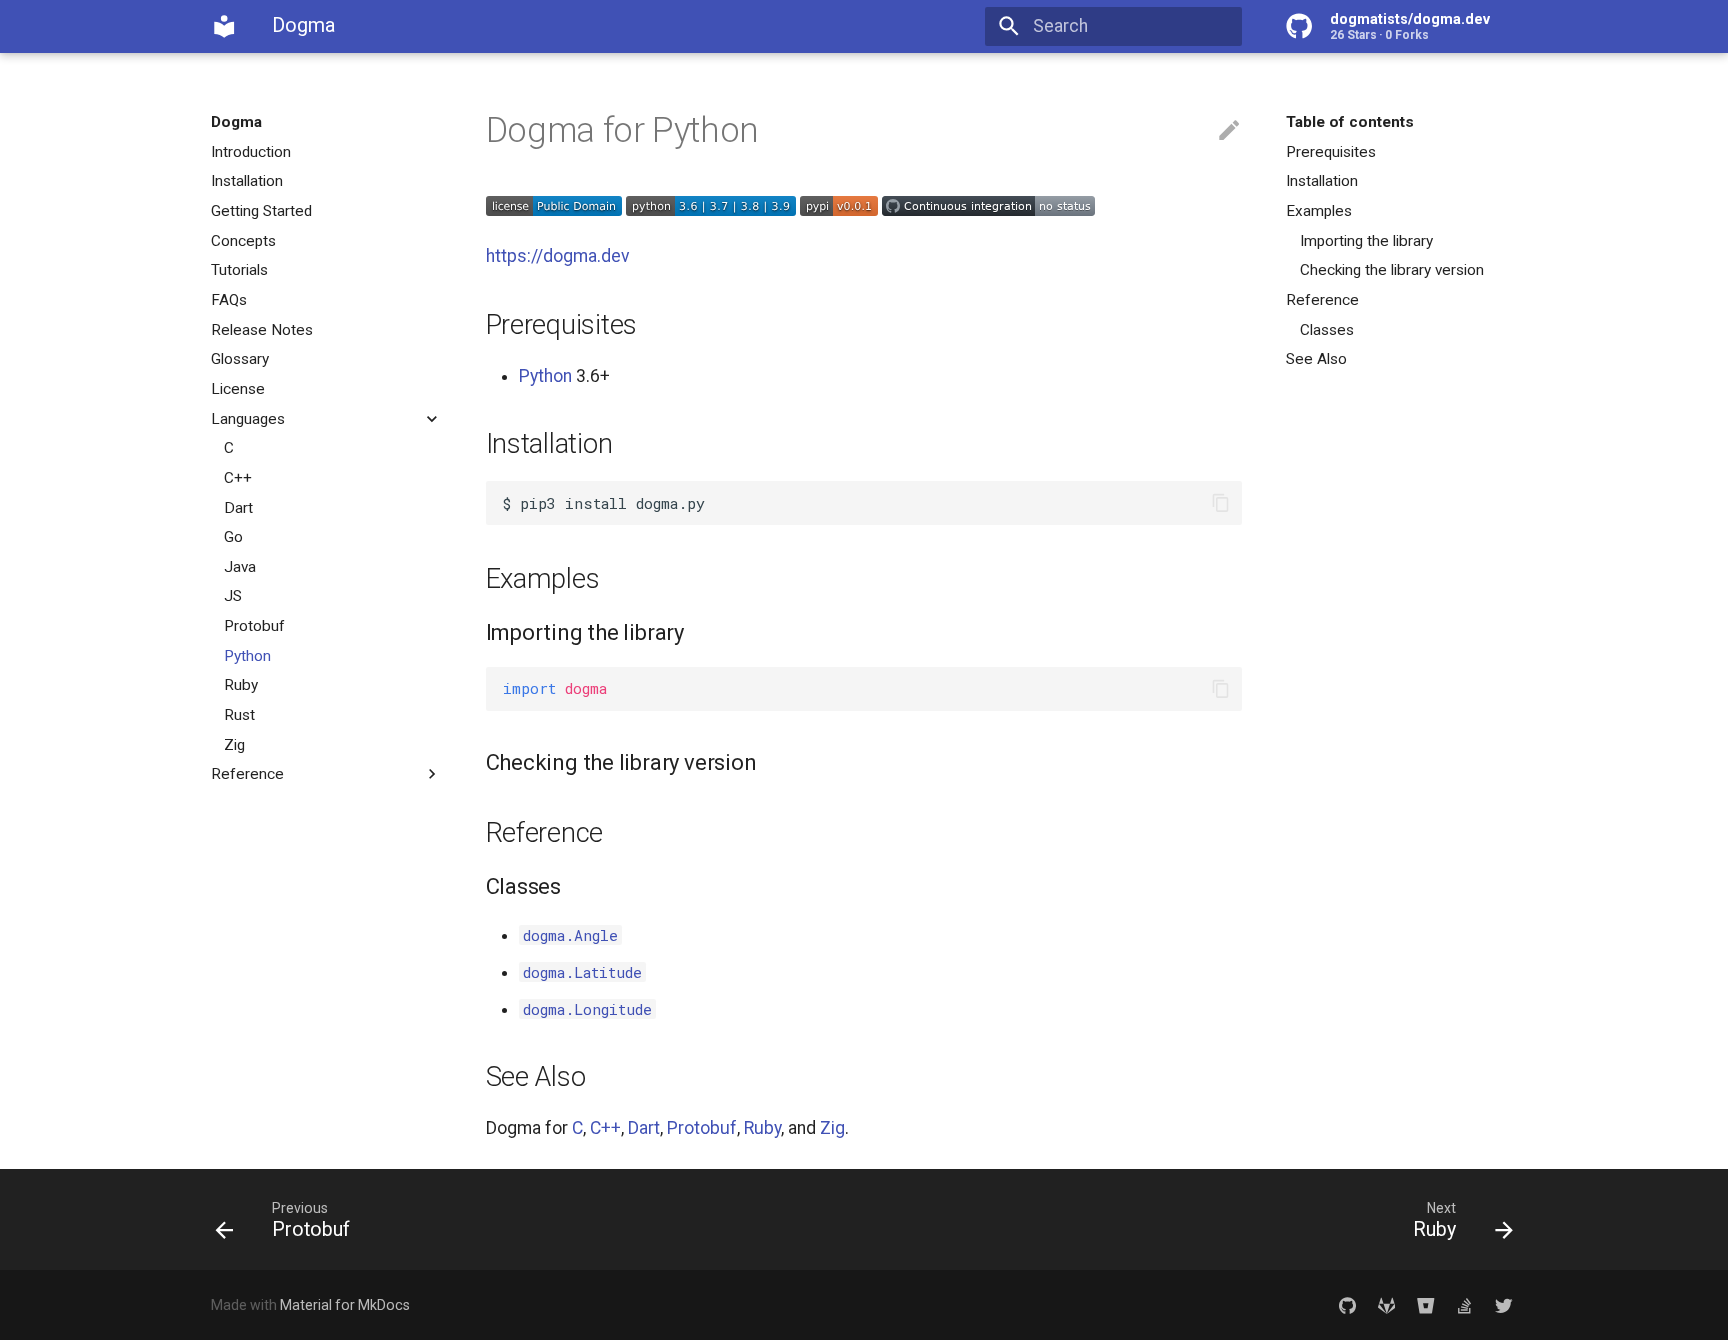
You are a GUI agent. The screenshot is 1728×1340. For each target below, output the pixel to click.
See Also (1316, 359)
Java (240, 567)
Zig (234, 745)
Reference (247, 774)
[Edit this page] (1229, 131)
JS (233, 596)
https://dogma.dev (558, 256)
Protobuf (254, 626)
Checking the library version (1392, 270)
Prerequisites (1331, 152)
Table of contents (1350, 122)
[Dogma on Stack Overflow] (1464, 1305)
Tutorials (239, 270)
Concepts (243, 241)
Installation (247, 181)
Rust (239, 715)
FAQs (229, 300)
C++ (238, 478)
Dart (238, 508)
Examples (1319, 211)
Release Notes (262, 330)
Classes (1327, 330)
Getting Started (261, 211)
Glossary (240, 359)
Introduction (251, 152)
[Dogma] (224, 26)
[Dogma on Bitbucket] (1425, 1305)
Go (233, 537)
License (238, 389)
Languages (248, 419)
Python (247, 656)
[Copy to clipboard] (1220, 503)
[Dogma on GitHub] (1347, 1305)
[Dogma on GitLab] (1386, 1305)
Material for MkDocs (345, 1305)
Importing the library (1366, 241)
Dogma (236, 122)
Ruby (241, 685)
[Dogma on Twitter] (1504, 1305)
